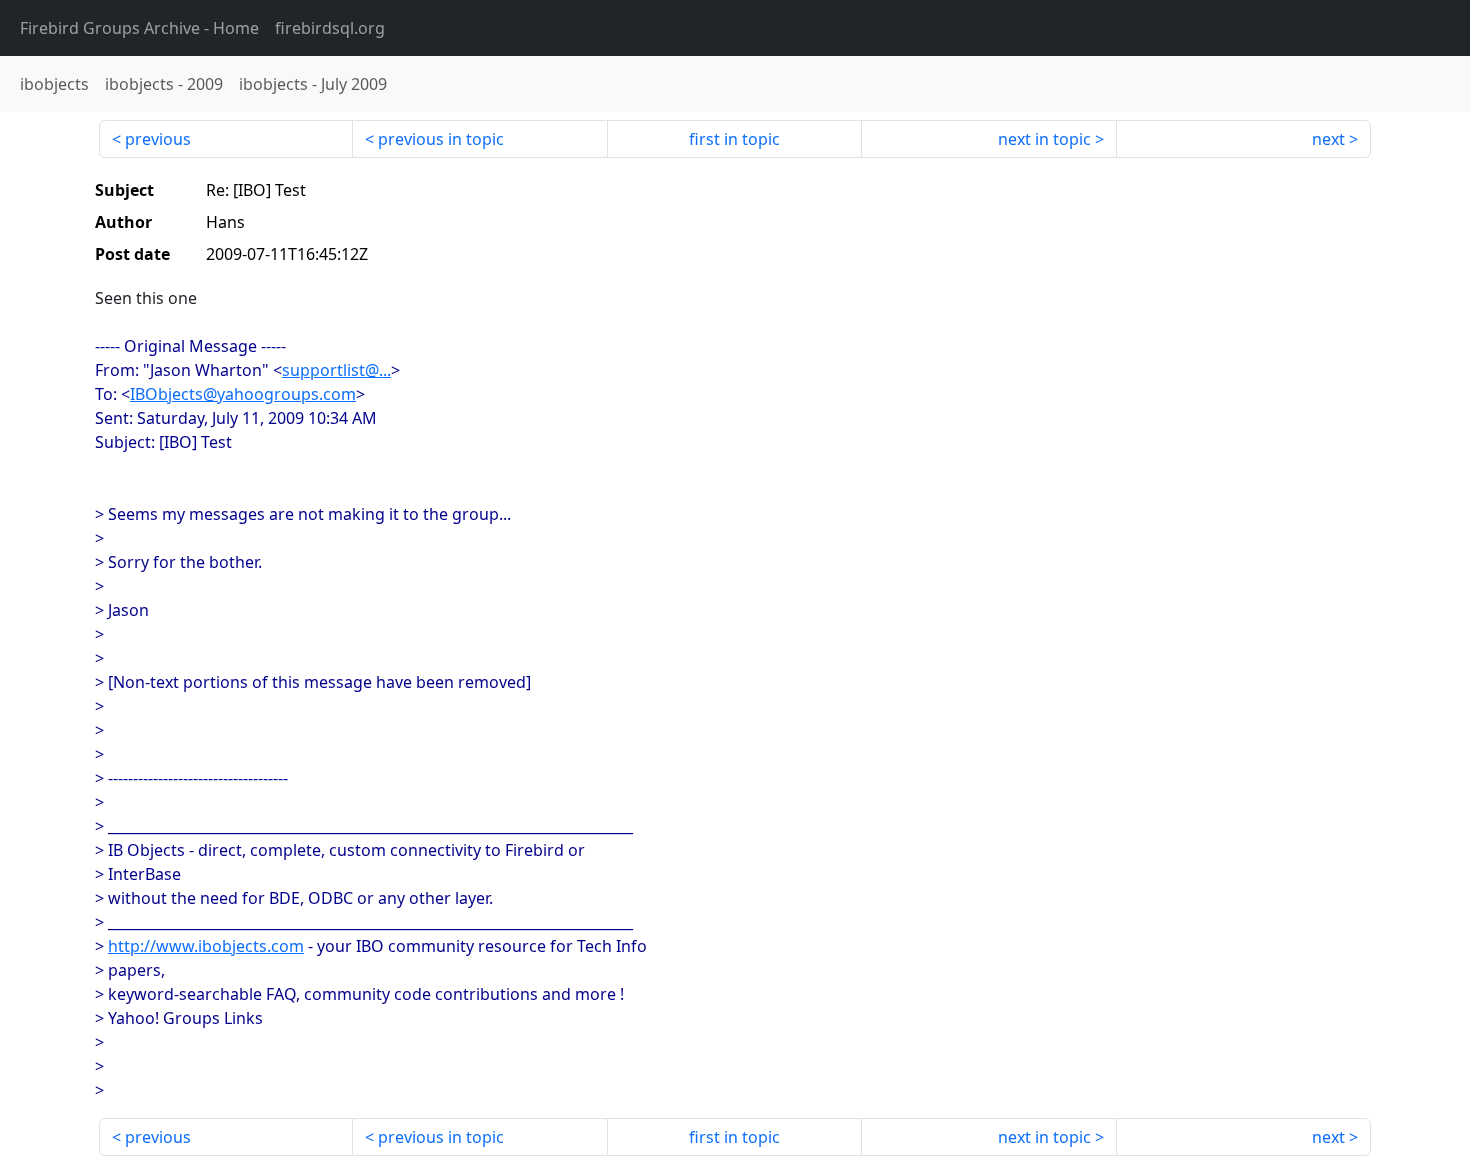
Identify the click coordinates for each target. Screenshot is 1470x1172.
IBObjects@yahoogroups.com (243, 394)
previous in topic (441, 139)
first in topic (734, 139)
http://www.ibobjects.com (206, 946)
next (1328, 139)
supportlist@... (336, 370)
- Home (139, 28)
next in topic (1044, 139)
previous (158, 139)
